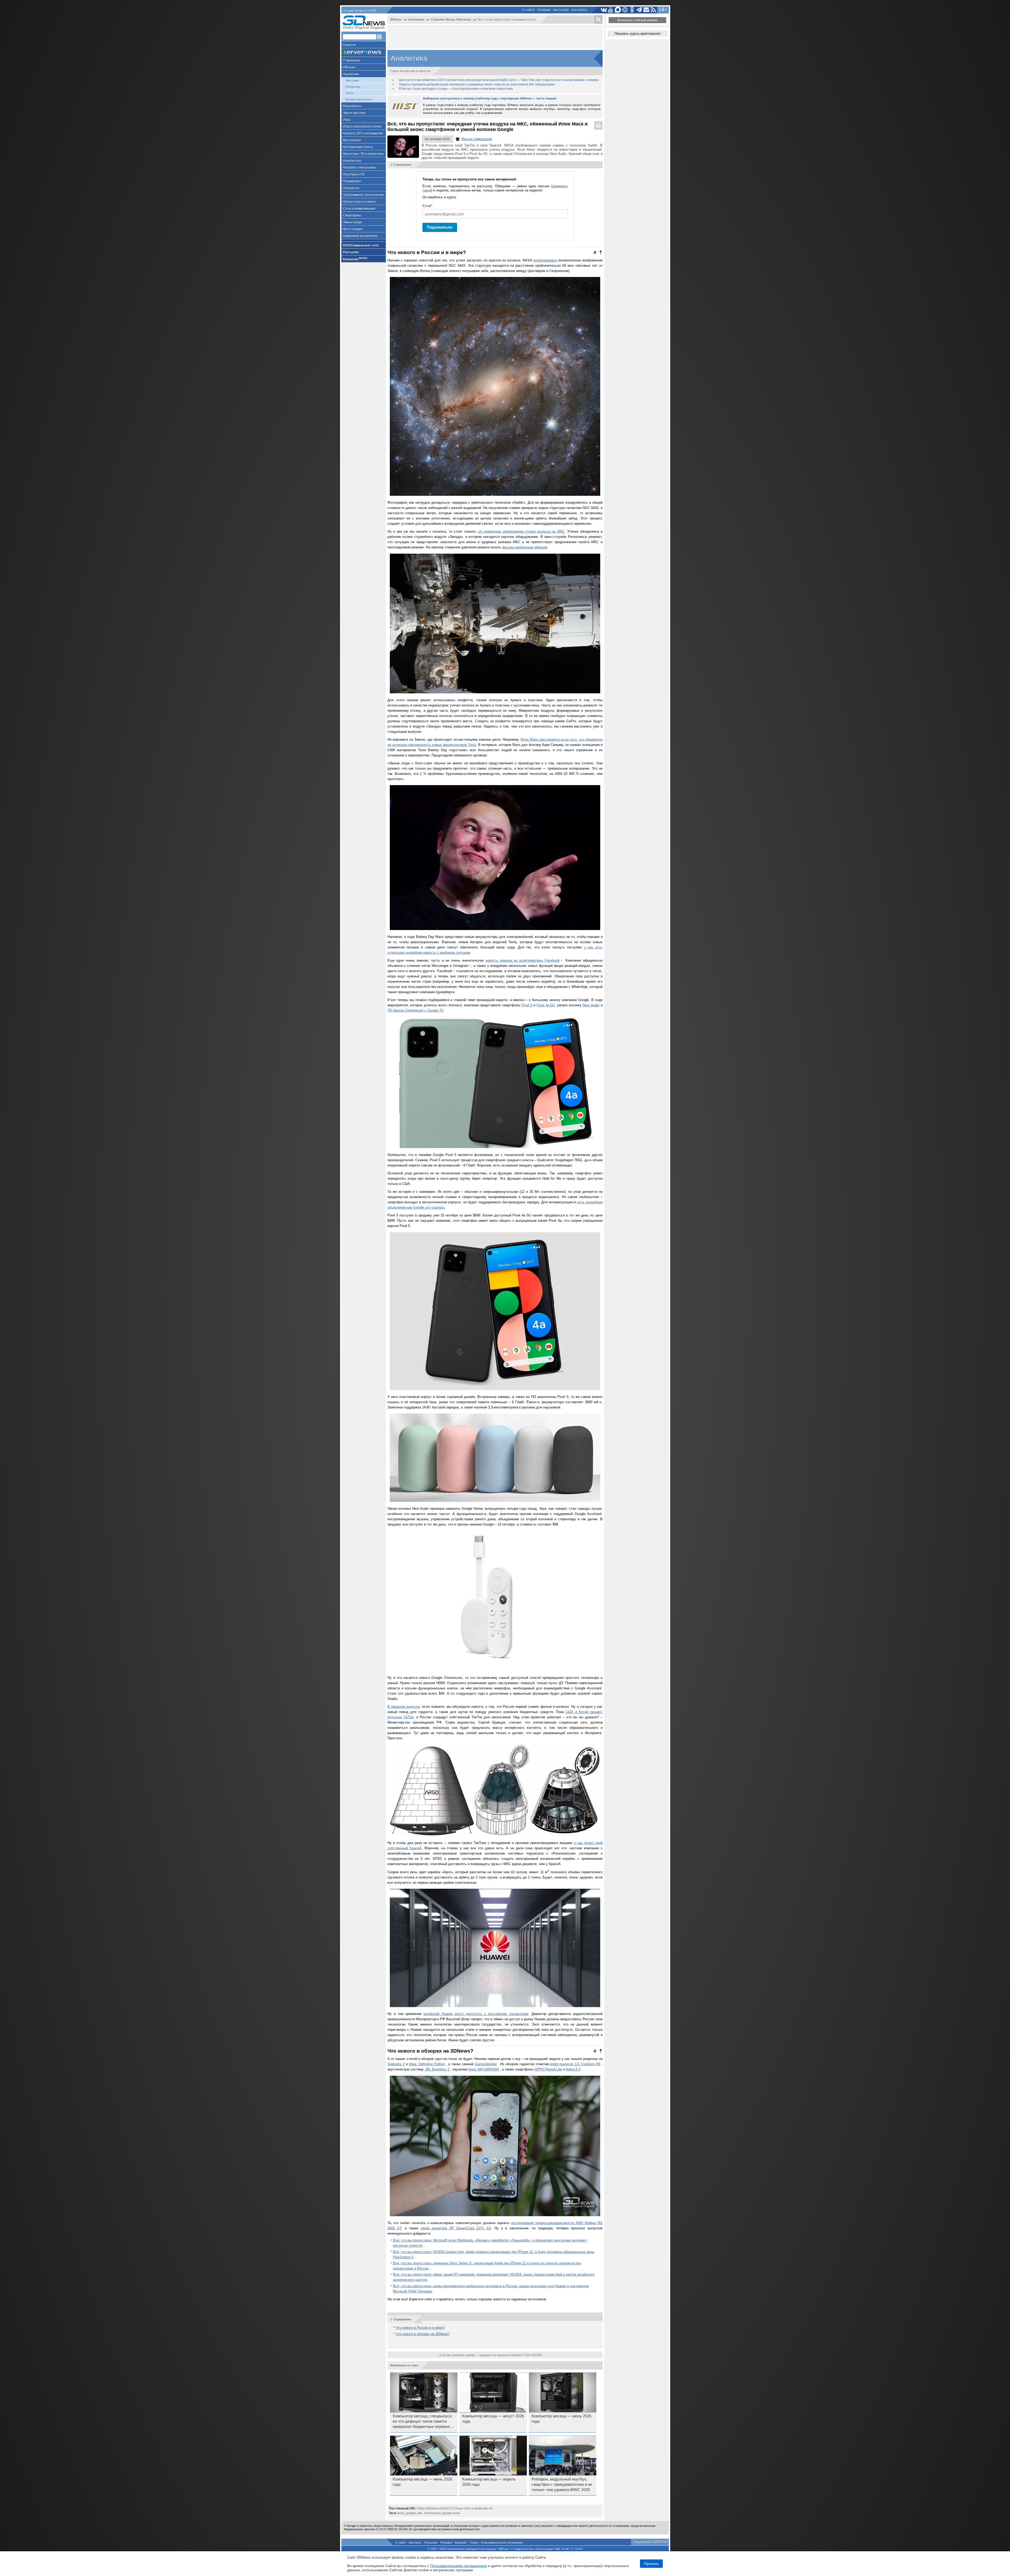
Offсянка (349, 67)
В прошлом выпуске (404, 1707)
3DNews (396, 19)
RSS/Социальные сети (361, 245)
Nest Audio (591, 1005)
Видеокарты (352, 106)
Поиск (474, 2543)
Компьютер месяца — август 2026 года (493, 2419)
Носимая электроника (359, 168)
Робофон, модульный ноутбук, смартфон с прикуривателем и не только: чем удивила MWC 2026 (562, 2484)
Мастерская (352, 140)
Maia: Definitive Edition (427, 2064)
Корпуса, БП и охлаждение (363, 133)
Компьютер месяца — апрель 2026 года (489, 2482)
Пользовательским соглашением (459, 2566)
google (411, 2513)
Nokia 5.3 (573, 2069)
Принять (651, 2564)
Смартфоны (352, 215)
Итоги (350, 93)
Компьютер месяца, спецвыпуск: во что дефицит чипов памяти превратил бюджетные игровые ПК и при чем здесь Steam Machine (423, 2422)
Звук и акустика (354, 113)
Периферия (352, 181)
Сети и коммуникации (359, 209)
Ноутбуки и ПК (354, 174)
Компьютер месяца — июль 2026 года (561, 2419)
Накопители (352, 161)
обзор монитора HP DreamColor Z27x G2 (456, 2228)
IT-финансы (352, 60)
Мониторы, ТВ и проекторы (363, 154)
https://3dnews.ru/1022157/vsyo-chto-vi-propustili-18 (455, 2508)
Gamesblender (486, 2064)
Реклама (544, 10)
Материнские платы (358, 147)
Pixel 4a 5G (546, 1005)
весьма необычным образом (525, 547)
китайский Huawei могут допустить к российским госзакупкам (476, 2014)
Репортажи (353, 87)
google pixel (451, 2513)
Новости (349, 45)
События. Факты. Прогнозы (451, 19)
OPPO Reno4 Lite (548, 2069)
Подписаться (440, 227)
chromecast (432, 2513)
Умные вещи (352, 222)
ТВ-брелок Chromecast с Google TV (415, 1010)
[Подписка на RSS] (653, 10)
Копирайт (461, 2543)
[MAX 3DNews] (618, 10)
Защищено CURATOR (650, 2542)
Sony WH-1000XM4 (484, 2069)
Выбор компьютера (359, 99)
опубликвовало (545, 260)
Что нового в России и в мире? (420, 2328)
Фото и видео (353, 229)
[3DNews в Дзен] (625, 10)
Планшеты (351, 188)
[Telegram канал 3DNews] (639, 10)
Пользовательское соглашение (502, 2543)
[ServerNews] (364, 52)
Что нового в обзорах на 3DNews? (423, 2334)
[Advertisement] (495, 37)
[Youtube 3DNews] (611, 10)
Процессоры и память (360, 202)
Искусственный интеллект (363, 127)
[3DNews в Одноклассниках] (632, 10)
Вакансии (355, 259)
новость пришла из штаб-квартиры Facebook (522, 960)
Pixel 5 (527, 1005)
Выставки (352, 80)
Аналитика (351, 74)
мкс (420, 2513)
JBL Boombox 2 (437, 2069)
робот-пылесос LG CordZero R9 (575, 2064)
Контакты (579, 10)
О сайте (528, 10)
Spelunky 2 (396, 2064)
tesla (401, 2513)
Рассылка (561, 10)
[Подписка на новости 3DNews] (646, 10)
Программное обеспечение (363, 195)
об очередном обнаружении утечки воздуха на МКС (521, 531)
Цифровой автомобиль (360, 236)
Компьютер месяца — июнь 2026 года (422, 2482)
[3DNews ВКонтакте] (604, 10)
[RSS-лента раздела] (598, 19)
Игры (347, 120)
